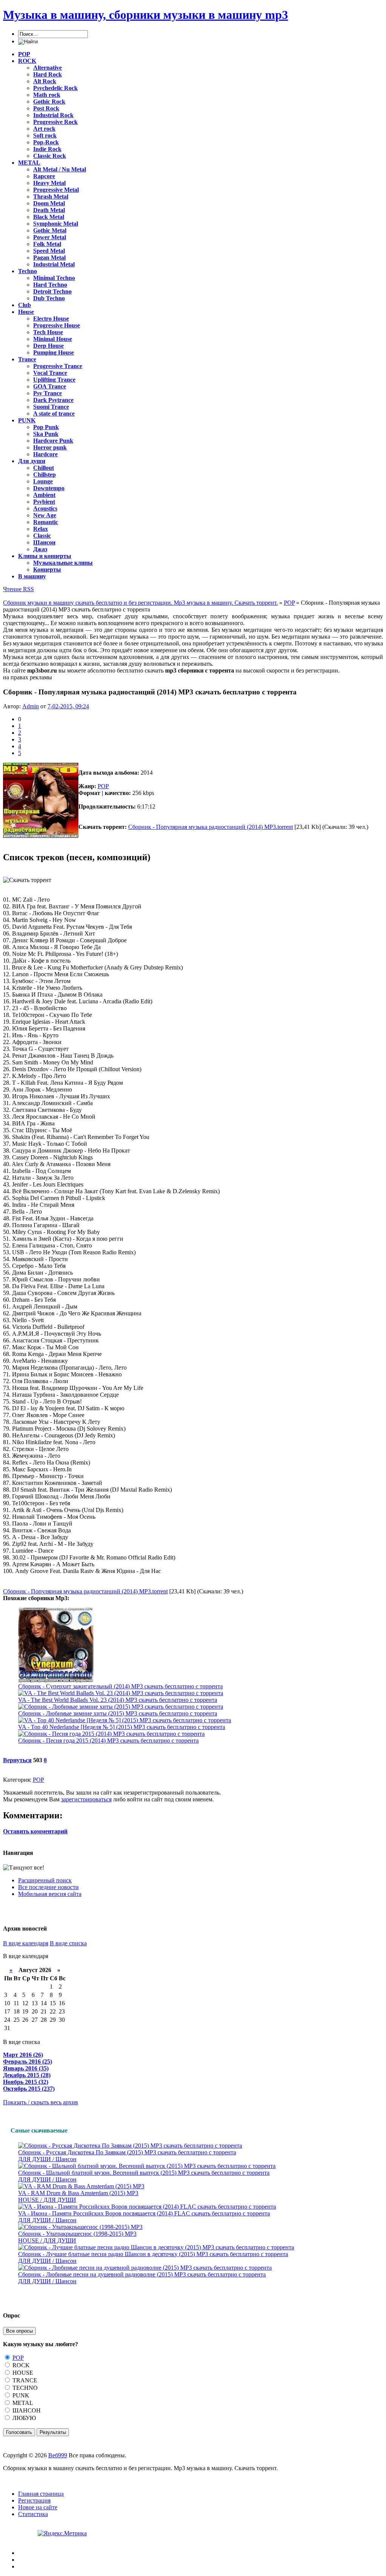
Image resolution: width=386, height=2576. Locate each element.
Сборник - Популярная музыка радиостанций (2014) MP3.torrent (211, 827)
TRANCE (24, 2380)
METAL (22, 2403)
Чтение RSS (18, 589)
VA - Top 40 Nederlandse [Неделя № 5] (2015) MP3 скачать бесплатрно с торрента (122, 1727)
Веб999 (58, 2455)
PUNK (20, 2395)
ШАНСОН (26, 2410)
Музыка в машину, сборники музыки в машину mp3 (146, 15)
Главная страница (41, 2494)
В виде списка (68, 1943)
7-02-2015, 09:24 (68, 706)
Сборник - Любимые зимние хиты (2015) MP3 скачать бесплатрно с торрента (118, 1713)
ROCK (20, 2365)
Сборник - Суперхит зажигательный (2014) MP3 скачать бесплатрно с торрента (120, 1686)
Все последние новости (48, 1887)
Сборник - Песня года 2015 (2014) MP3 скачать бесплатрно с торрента (108, 1741)
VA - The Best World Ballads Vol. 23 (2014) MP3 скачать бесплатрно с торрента (118, 1700)
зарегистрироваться (86, 1799)
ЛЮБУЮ (23, 2418)
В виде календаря (26, 1943)
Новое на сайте (38, 2507)
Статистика (33, 2514)
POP (103, 786)
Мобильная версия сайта (50, 1894)
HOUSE (22, 2373)
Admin (31, 706)
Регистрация (34, 2500)
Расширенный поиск (45, 1880)
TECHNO (24, 2388)
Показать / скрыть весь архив (41, 2102)
